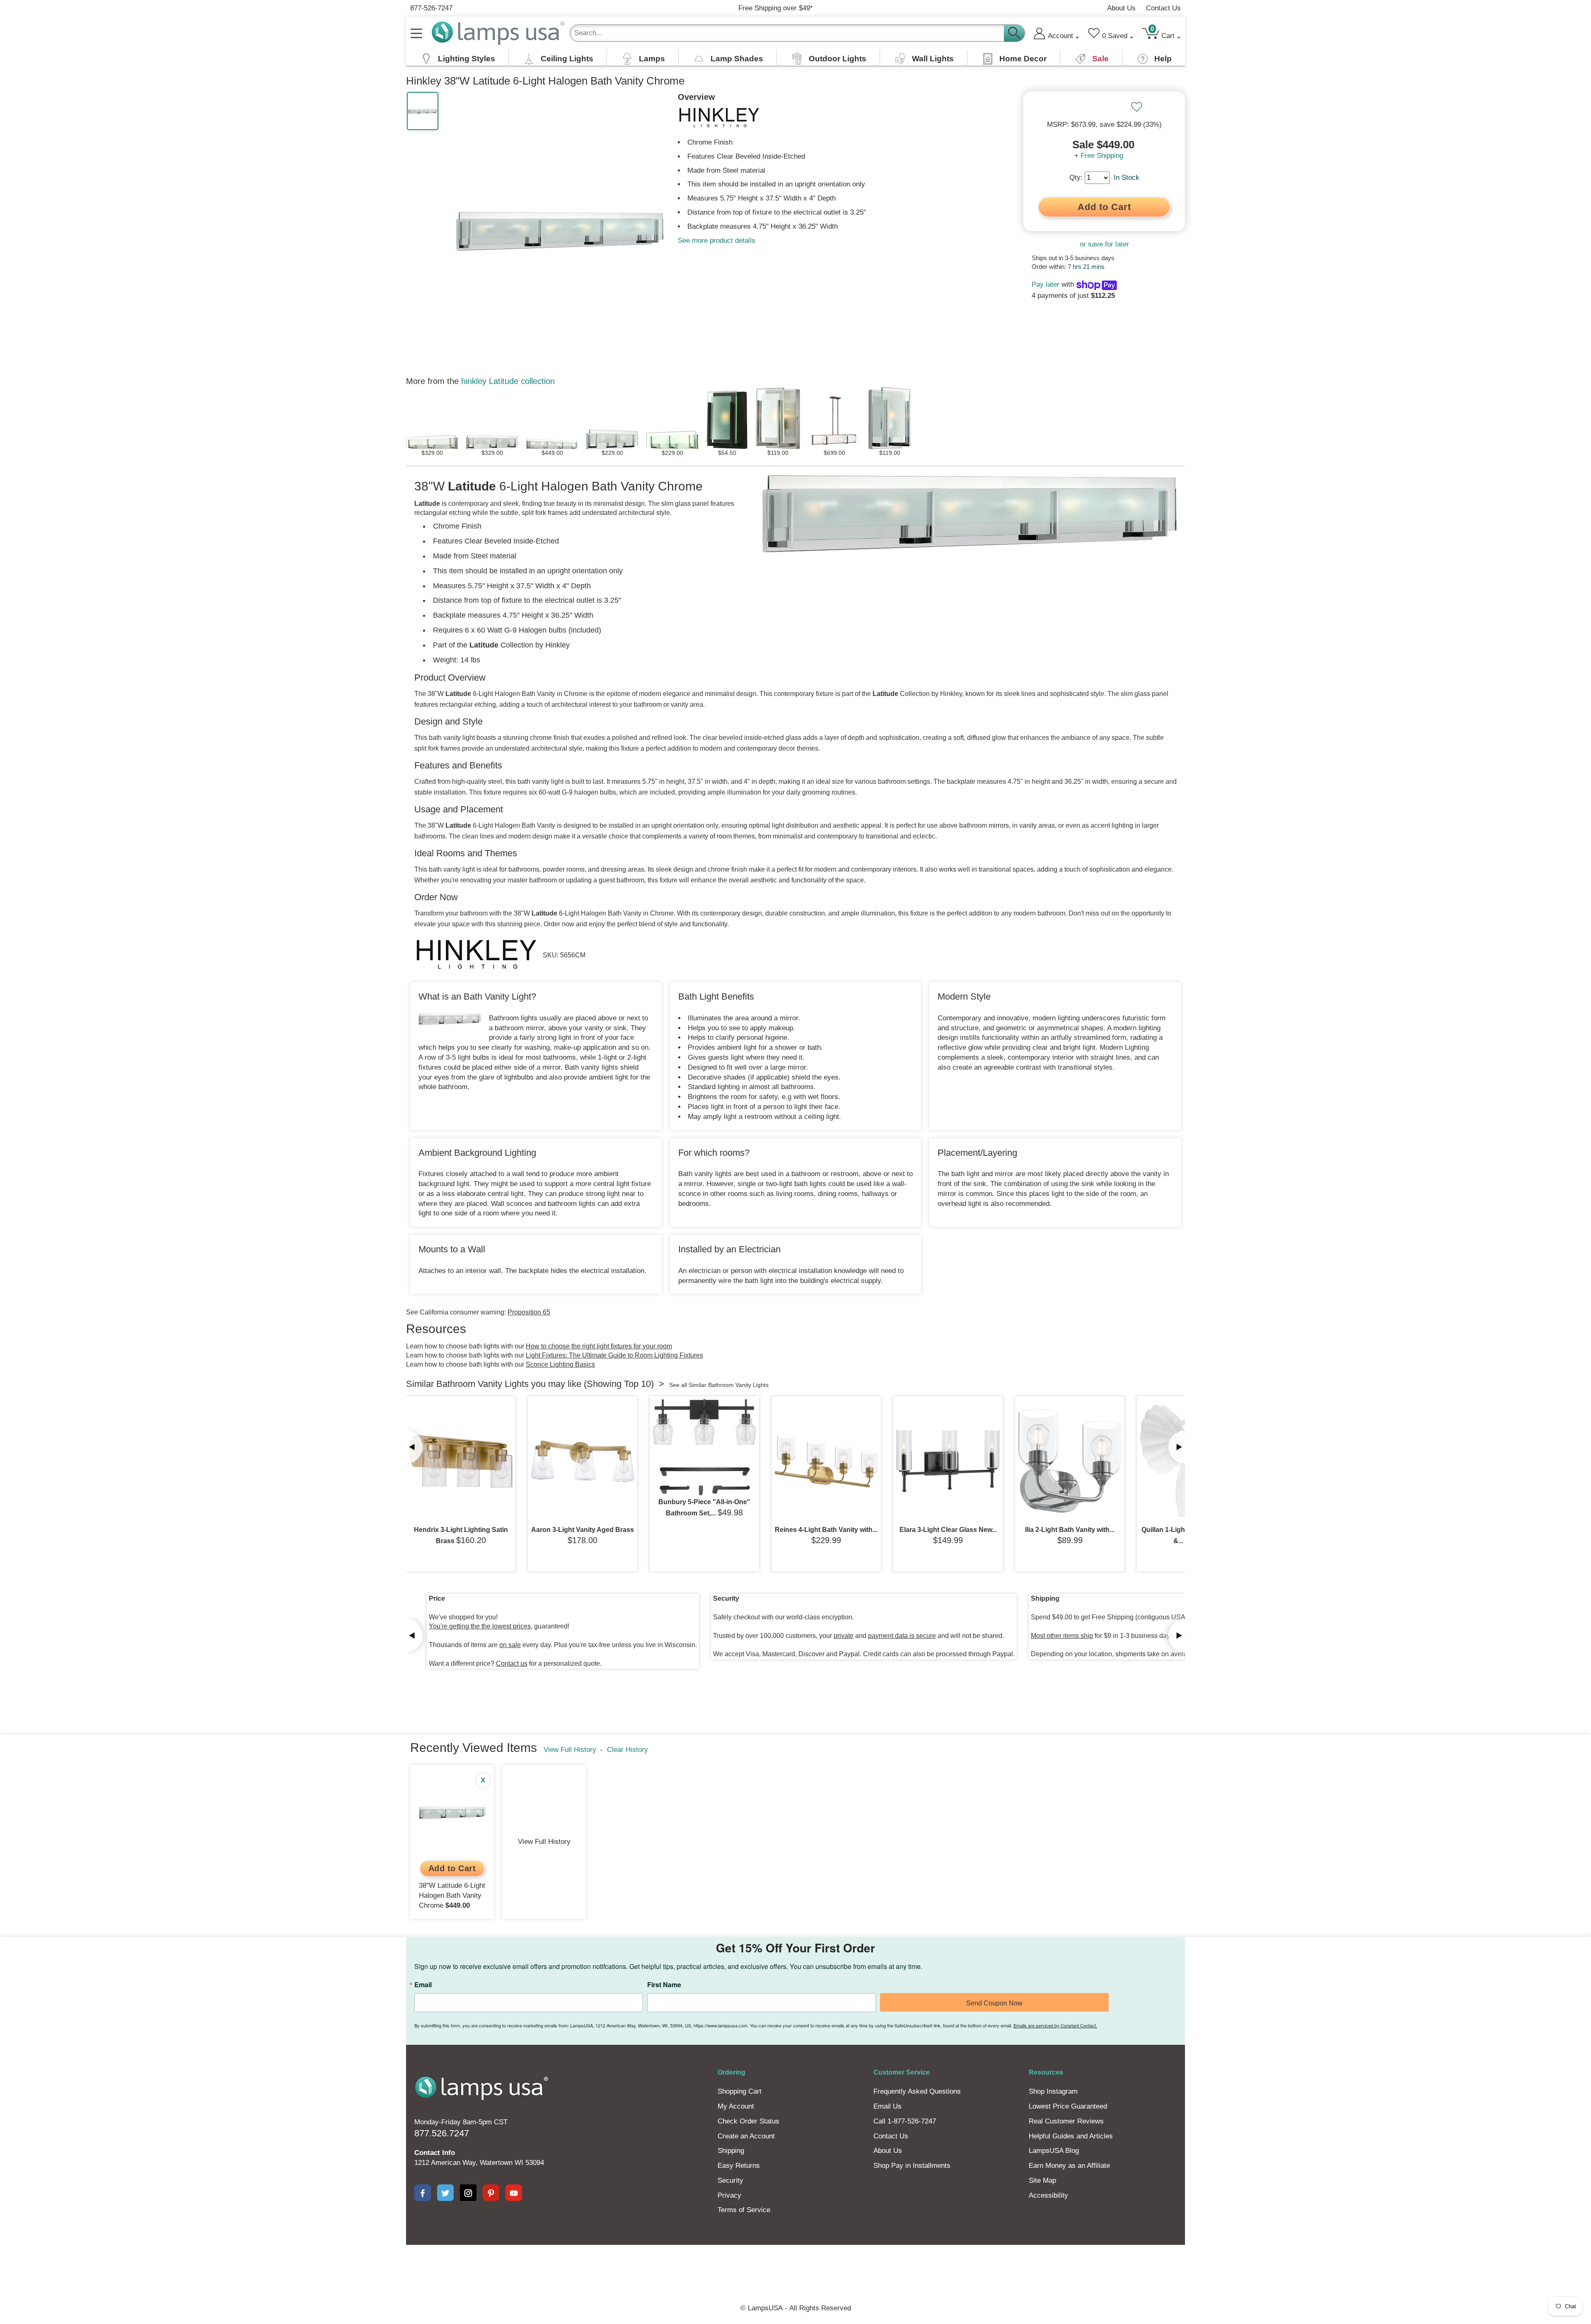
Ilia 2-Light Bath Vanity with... (1070, 1530)
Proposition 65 (529, 1312)
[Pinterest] (491, 2193)
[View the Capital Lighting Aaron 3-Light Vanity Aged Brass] (583, 1461)
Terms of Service (744, 2210)
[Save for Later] (1136, 107)
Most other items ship (1062, 1636)
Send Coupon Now (994, 2003)
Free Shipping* (776, 8)
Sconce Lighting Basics (560, 1364)
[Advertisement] (644, 2273)
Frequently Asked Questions (917, 2091)
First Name (664, 1985)
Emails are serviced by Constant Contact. (1055, 2025)
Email (423, 1985)
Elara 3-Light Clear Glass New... (948, 1530)
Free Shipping (1102, 156)
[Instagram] (468, 2193)
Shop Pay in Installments (912, 2166)
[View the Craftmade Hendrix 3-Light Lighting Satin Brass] (461, 1461)
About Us (1121, 8)
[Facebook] (423, 2193)
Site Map (1042, 2180)
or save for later (1104, 244)
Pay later (1046, 284)
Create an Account (746, 2136)
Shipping (731, 2151)
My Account (736, 2106)
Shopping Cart (740, 2091)
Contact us (512, 1663)
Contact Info (435, 2153)
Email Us (887, 2106)
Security (730, 2180)
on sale (510, 1645)
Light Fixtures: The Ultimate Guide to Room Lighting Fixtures (614, 1355)
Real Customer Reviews (1066, 2121)
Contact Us (1163, 8)
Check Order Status (748, 2121)
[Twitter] (445, 2193)
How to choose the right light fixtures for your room (599, 1346)
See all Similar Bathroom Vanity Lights (719, 1385)
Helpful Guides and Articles (1071, 2136)
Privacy (729, 2195)
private (844, 1636)
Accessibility (1048, 2195)
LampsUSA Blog (1054, 2151)
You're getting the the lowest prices (480, 1626)
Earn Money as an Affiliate (1069, 2166)
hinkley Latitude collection (508, 381)
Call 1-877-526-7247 (905, 2121)
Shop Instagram (1053, 2091)
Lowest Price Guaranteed (1068, 2106)
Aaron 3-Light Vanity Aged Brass (583, 1530)
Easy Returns (739, 2166)
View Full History (570, 1750)
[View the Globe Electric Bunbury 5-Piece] (704, 1447)
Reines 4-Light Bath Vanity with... (826, 1530)
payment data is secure (902, 1636)
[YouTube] (514, 2193)
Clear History (627, 1750)
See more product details (717, 240)
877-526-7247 (431, 8)
